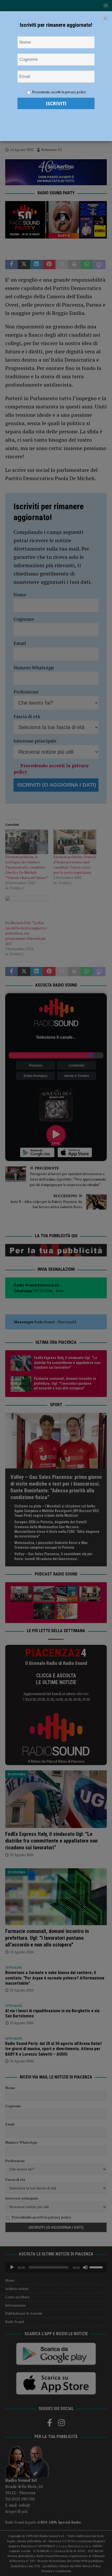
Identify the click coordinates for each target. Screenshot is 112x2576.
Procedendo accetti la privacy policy (59, 92)
